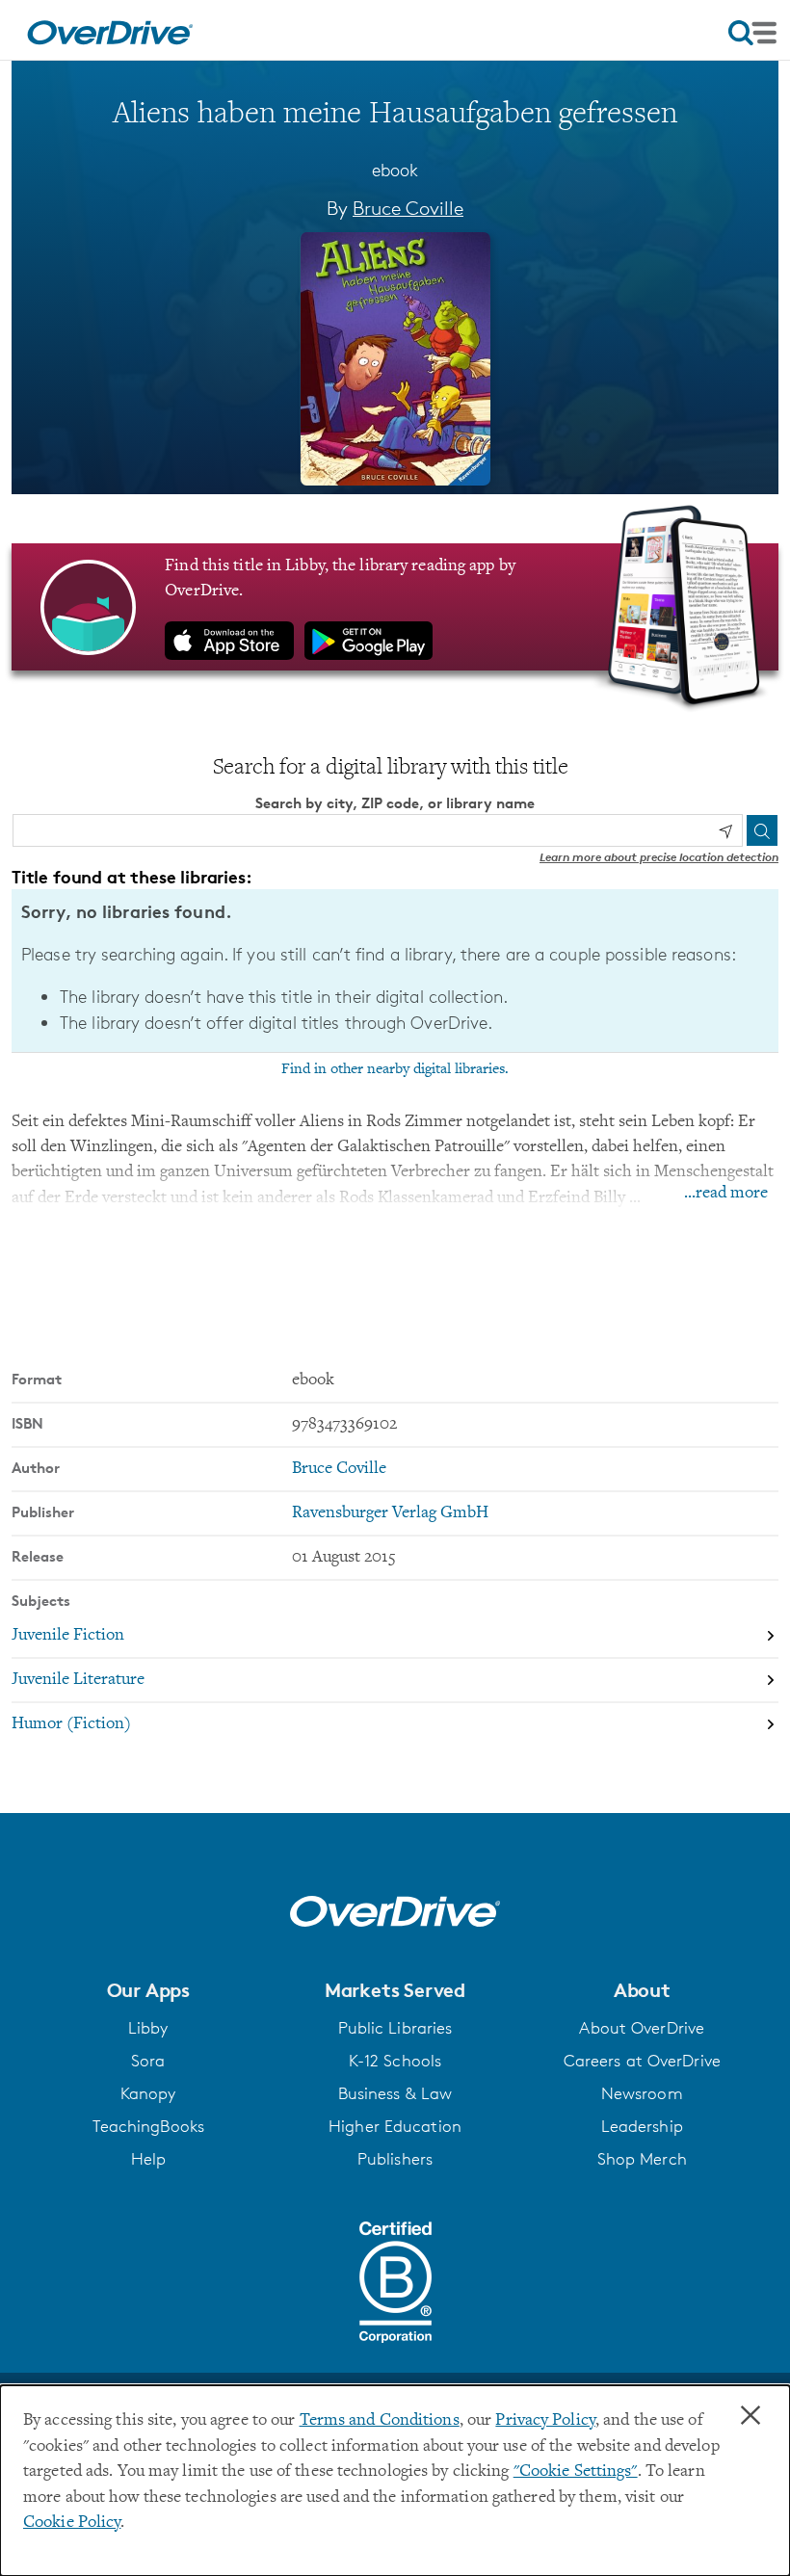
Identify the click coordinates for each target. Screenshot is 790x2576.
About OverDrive (642, 2028)
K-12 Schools (395, 2061)
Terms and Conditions (380, 2421)
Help (148, 2159)
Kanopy (148, 2093)
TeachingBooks (148, 2126)
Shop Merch (642, 2159)
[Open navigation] (752, 33)
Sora (148, 2061)
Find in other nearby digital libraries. (395, 1069)
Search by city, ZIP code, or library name (395, 803)
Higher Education (395, 2126)
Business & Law (395, 2093)
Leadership (642, 2126)
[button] (148, 1990)
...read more (726, 1194)
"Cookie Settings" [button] (576, 2472)
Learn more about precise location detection (659, 857)
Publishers (395, 2159)
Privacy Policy (545, 2421)
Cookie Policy (72, 2523)
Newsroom (642, 2093)
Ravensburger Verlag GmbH (390, 1513)
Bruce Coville (408, 208)
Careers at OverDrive (642, 2061)
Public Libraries (395, 2028)
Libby (148, 2028)
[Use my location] (725, 831)
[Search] (762, 830)
